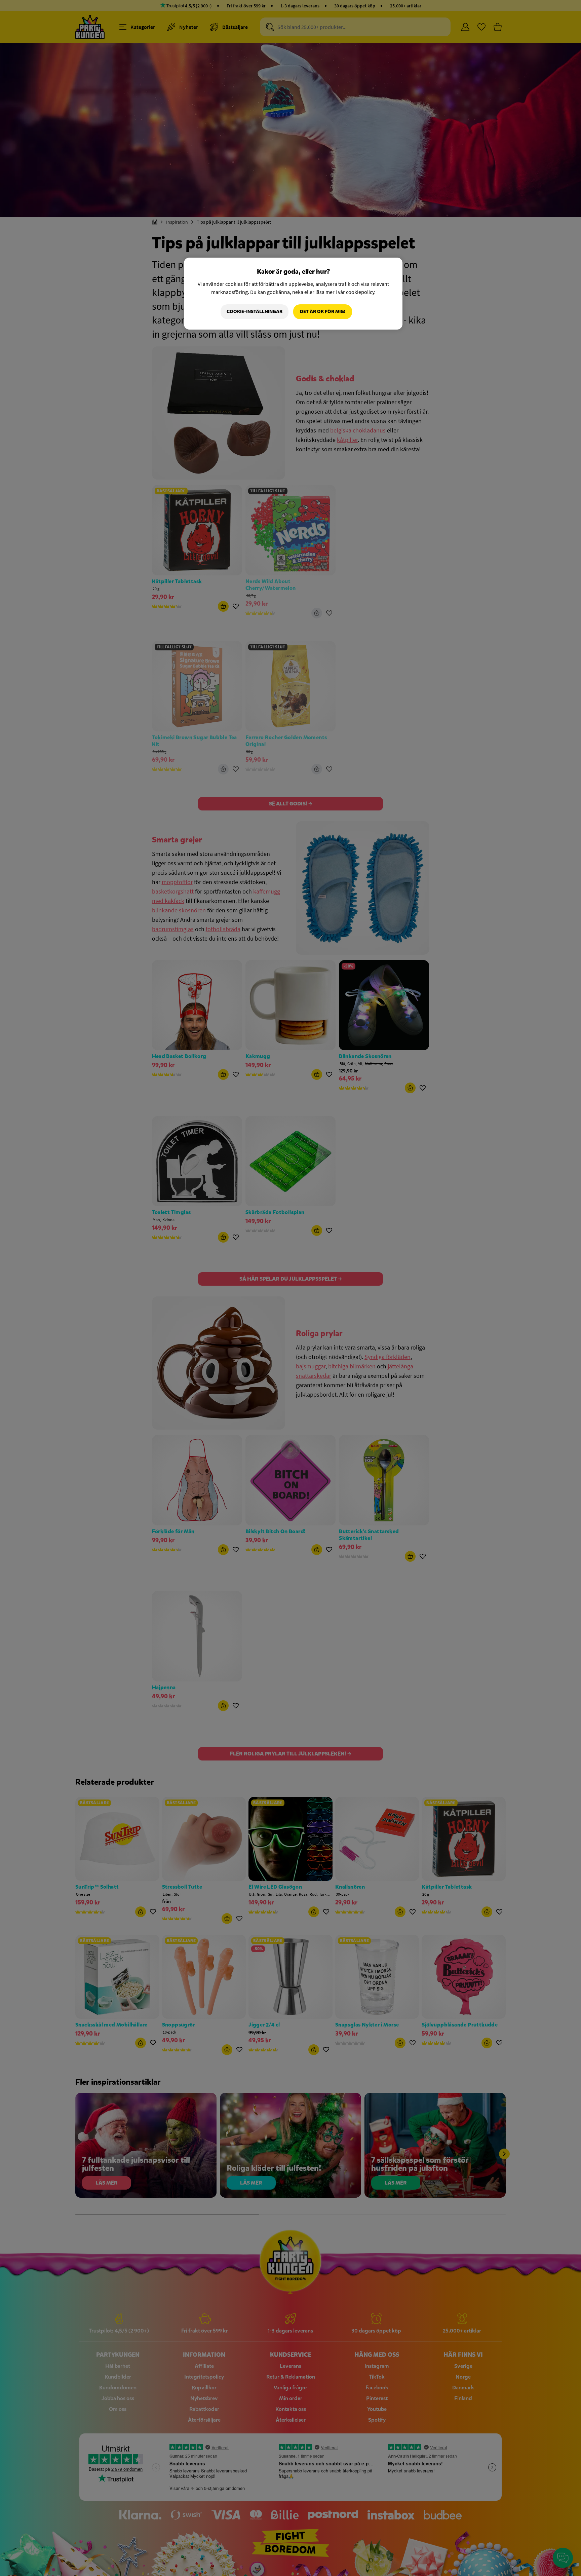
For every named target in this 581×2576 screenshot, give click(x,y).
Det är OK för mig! (323, 312)
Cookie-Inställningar (255, 312)
